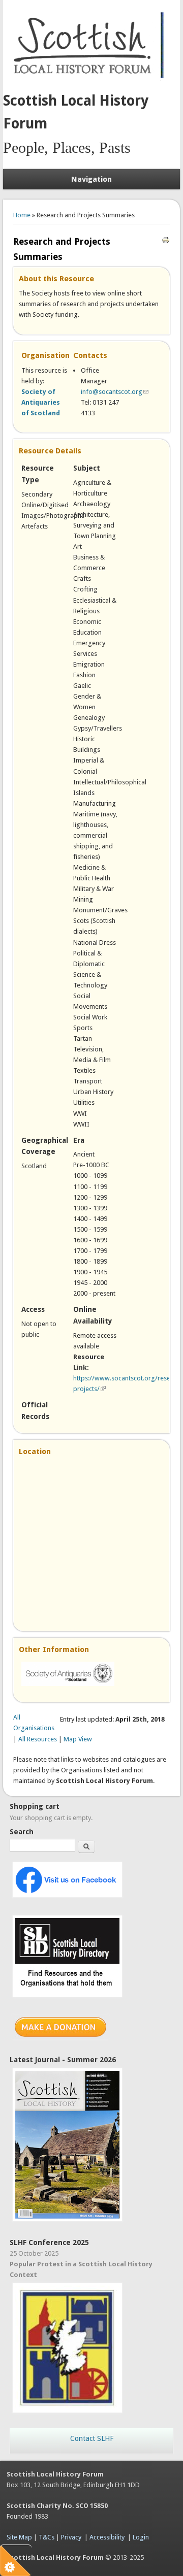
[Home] (84, 79)
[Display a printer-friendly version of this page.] (166, 239)
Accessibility (107, 2537)
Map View (78, 1739)
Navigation (91, 179)
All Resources (38, 1739)
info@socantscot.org (115, 392)
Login (141, 2537)
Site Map (19, 2537)
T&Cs (47, 2537)
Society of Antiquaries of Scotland (41, 402)
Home (22, 215)
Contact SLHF (92, 2438)
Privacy (71, 2537)
